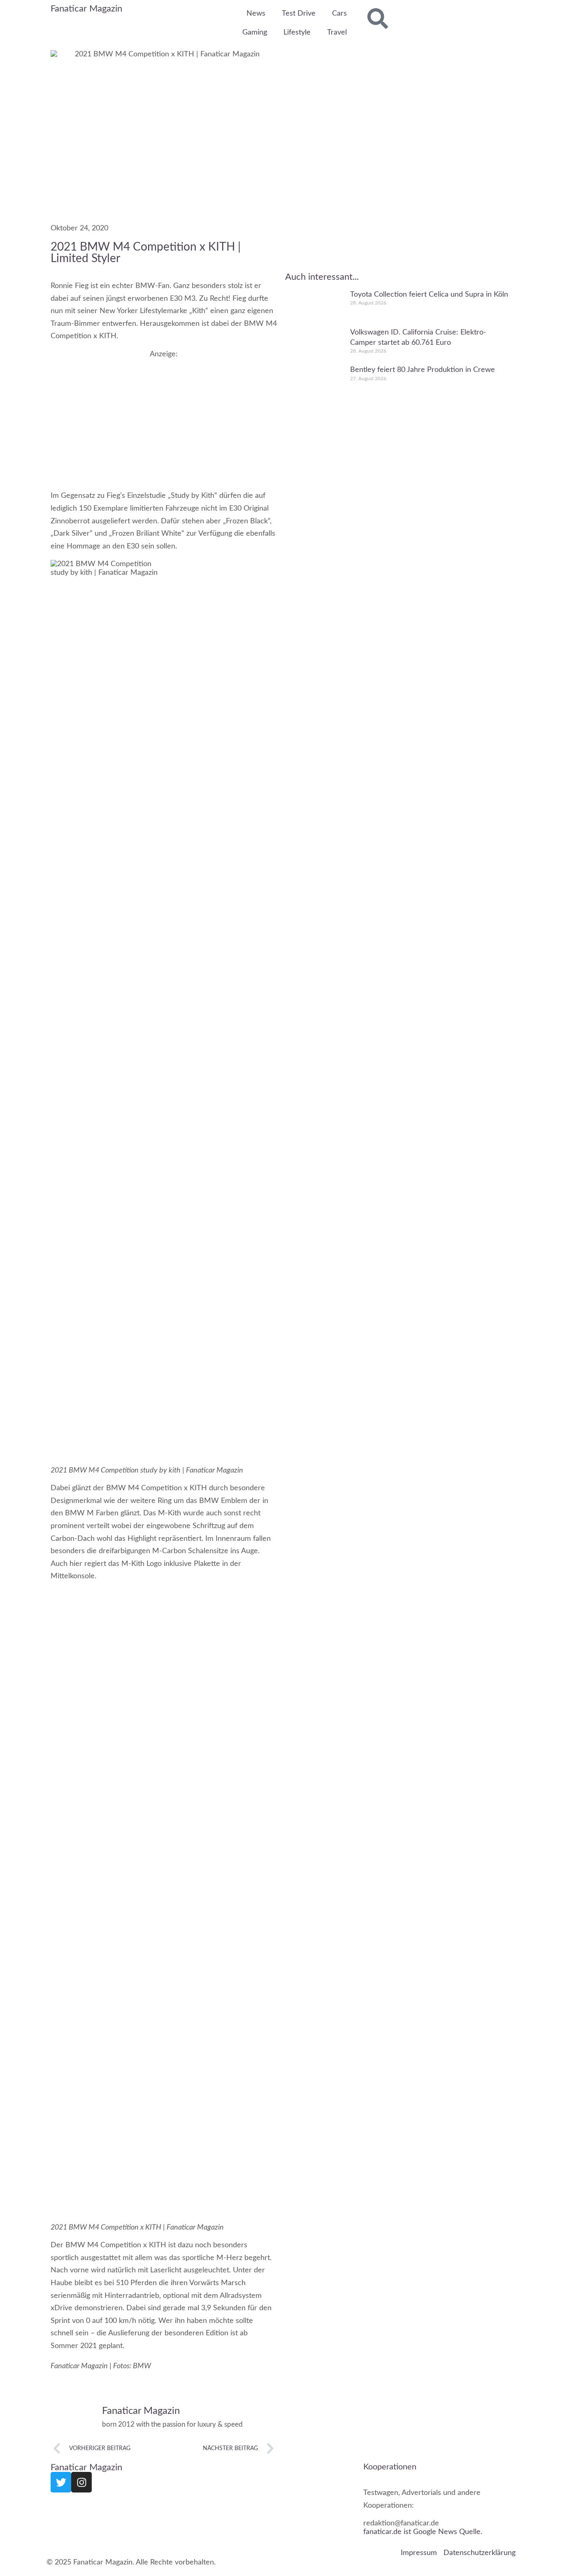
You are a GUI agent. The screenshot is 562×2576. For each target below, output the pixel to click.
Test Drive (299, 14)
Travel (337, 33)
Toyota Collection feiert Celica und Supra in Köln (429, 295)
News (256, 14)
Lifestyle (297, 33)
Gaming (255, 33)
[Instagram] (81, 2482)
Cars (339, 14)
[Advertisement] (164, 416)
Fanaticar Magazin (86, 9)
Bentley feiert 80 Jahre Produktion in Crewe (423, 370)
